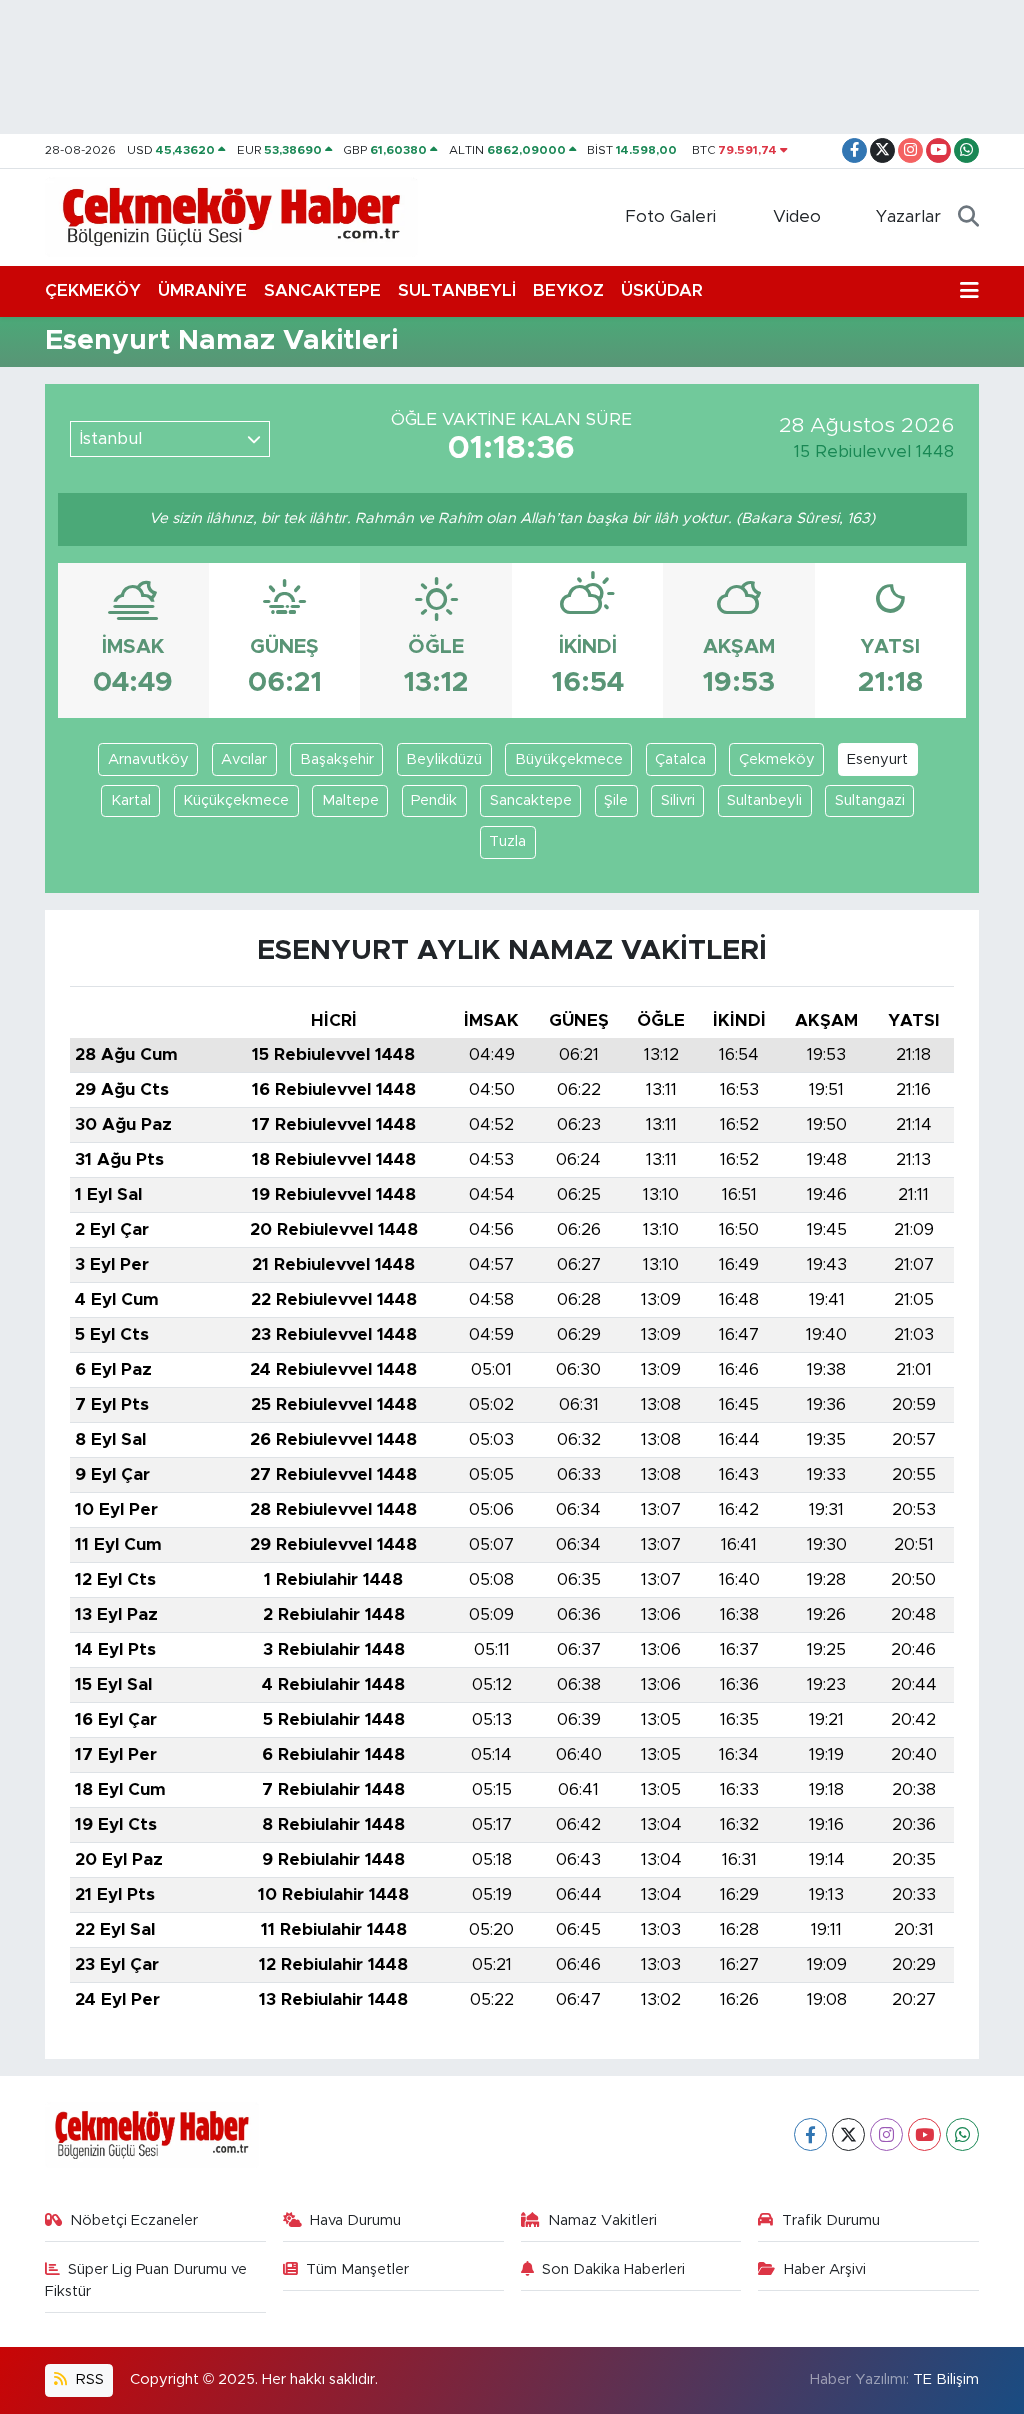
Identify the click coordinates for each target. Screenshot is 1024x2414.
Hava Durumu (355, 2220)
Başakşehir (337, 759)
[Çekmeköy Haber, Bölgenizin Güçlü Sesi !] (231, 216)
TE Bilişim (946, 2379)
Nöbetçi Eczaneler (134, 2220)
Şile (616, 800)
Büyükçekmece (569, 759)
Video (797, 216)
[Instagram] (886, 2134)
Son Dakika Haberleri (613, 2269)
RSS (88, 2379)
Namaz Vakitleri (602, 2220)
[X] (848, 2134)
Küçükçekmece (236, 800)
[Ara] (968, 217)
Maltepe (350, 800)
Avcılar (244, 759)
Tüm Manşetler (357, 2269)
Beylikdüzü (444, 759)
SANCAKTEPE (322, 290)
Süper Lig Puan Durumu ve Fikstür (146, 2280)
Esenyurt (877, 759)
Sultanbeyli (764, 800)
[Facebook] (810, 2134)
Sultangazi (870, 800)
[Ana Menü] (969, 291)
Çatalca (680, 759)
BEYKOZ (568, 290)
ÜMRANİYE (202, 290)
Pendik (434, 800)
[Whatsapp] (962, 2134)
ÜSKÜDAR (662, 290)
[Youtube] (924, 2134)
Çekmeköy (777, 759)
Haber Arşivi (825, 2269)
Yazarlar (908, 216)
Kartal (131, 800)
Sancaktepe (531, 800)
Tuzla (507, 841)
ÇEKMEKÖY (93, 290)
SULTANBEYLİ (457, 290)
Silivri (678, 800)
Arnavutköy (148, 759)
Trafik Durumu (831, 2220)
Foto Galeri (670, 216)
